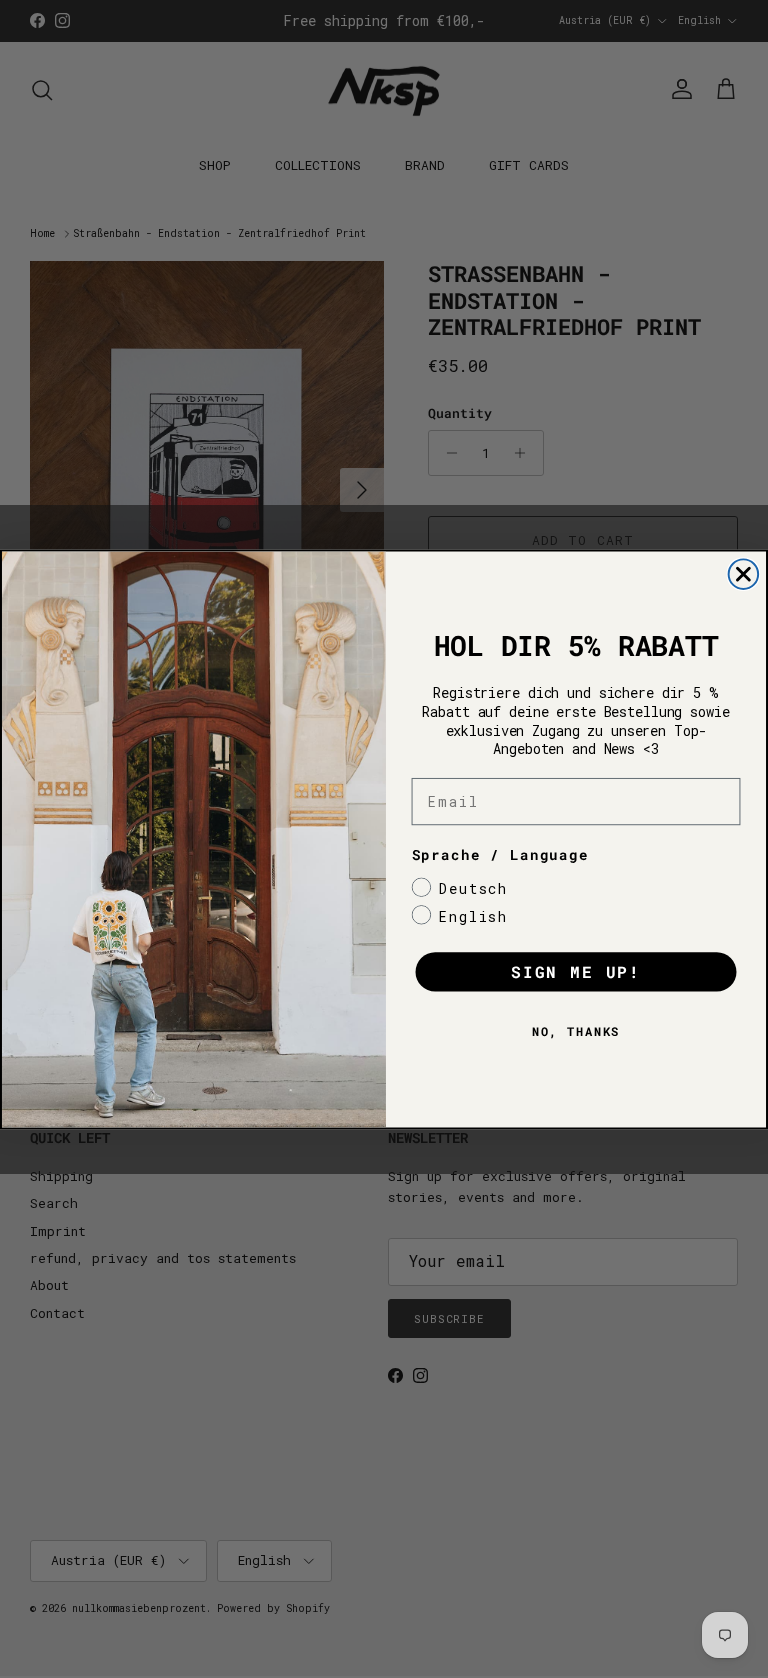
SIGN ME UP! (576, 971)
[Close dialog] (744, 574)
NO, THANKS (576, 1031)
